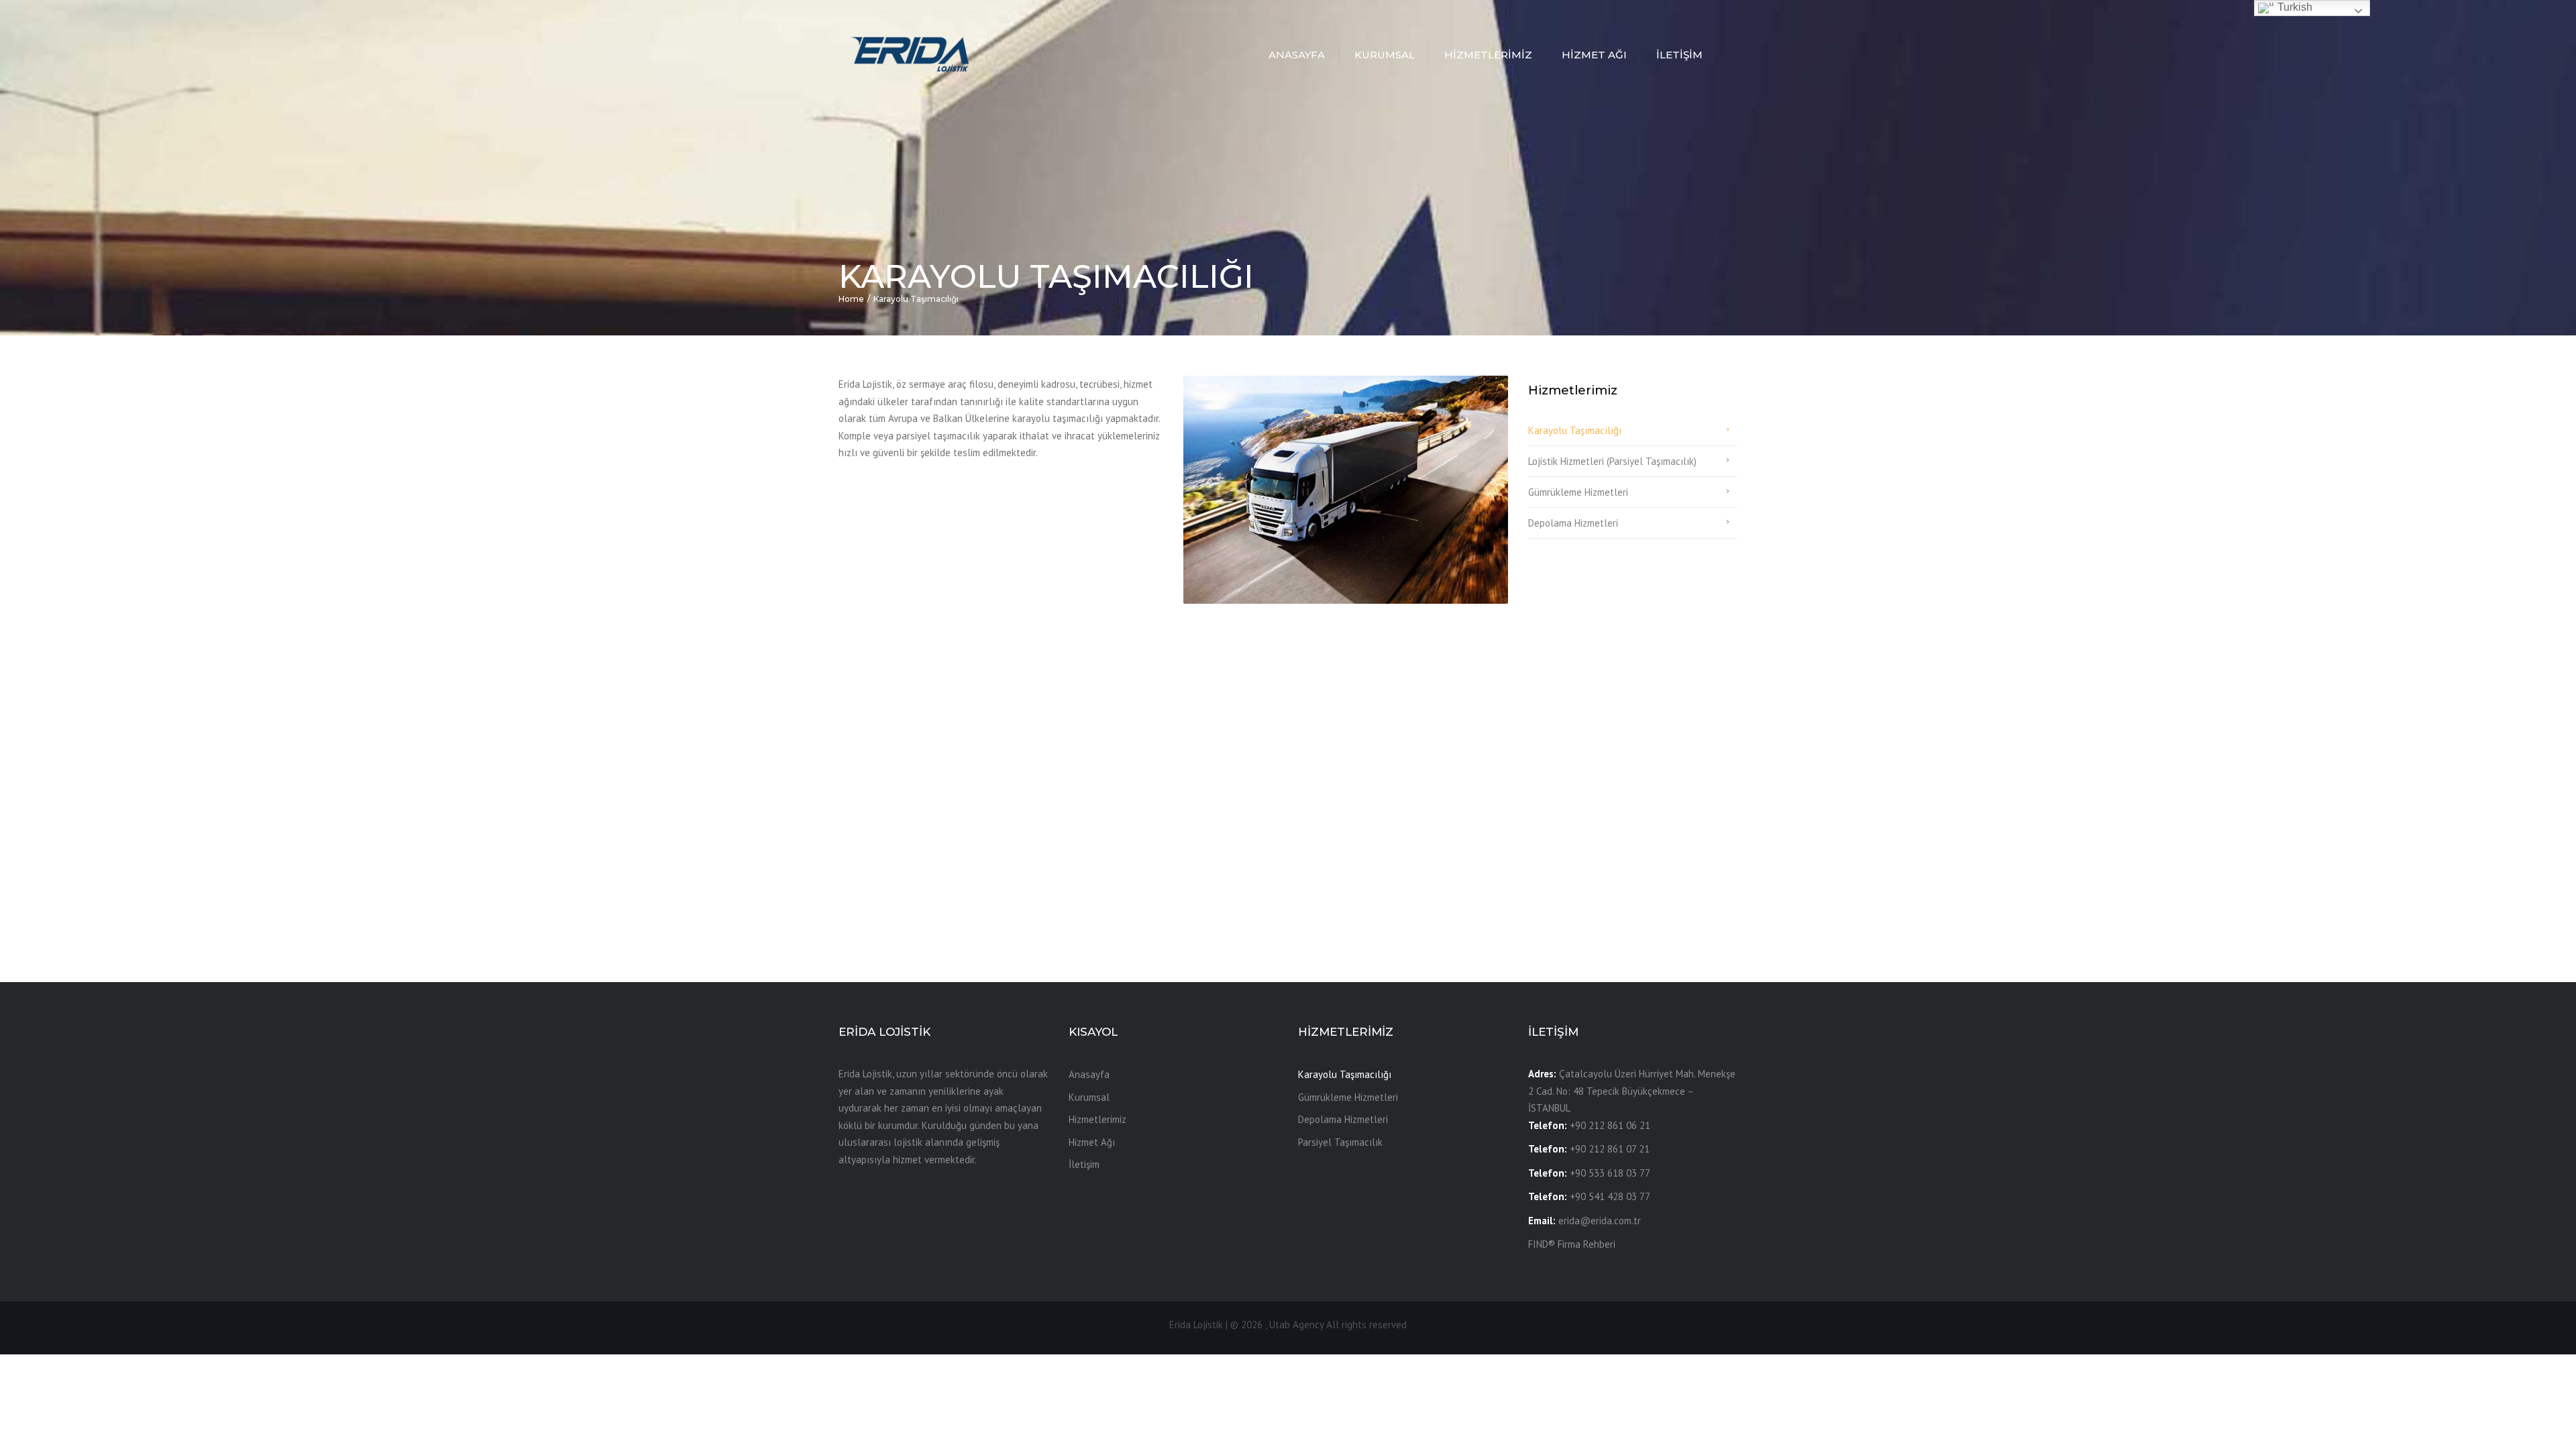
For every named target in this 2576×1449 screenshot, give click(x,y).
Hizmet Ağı (1594, 55)
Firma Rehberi (1587, 1244)
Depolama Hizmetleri (1573, 523)
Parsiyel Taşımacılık (1340, 1142)
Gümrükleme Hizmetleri (1578, 492)
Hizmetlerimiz (1488, 55)
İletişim (1679, 55)
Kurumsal (1385, 55)
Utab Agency (1296, 1325)
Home (851, 299)
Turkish (2294, 7)
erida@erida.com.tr (1600, 1221)
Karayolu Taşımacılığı (1575, 430)
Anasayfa (1297, 55)
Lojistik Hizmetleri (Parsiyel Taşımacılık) (1612, 461)
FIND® (1542, 1244)
